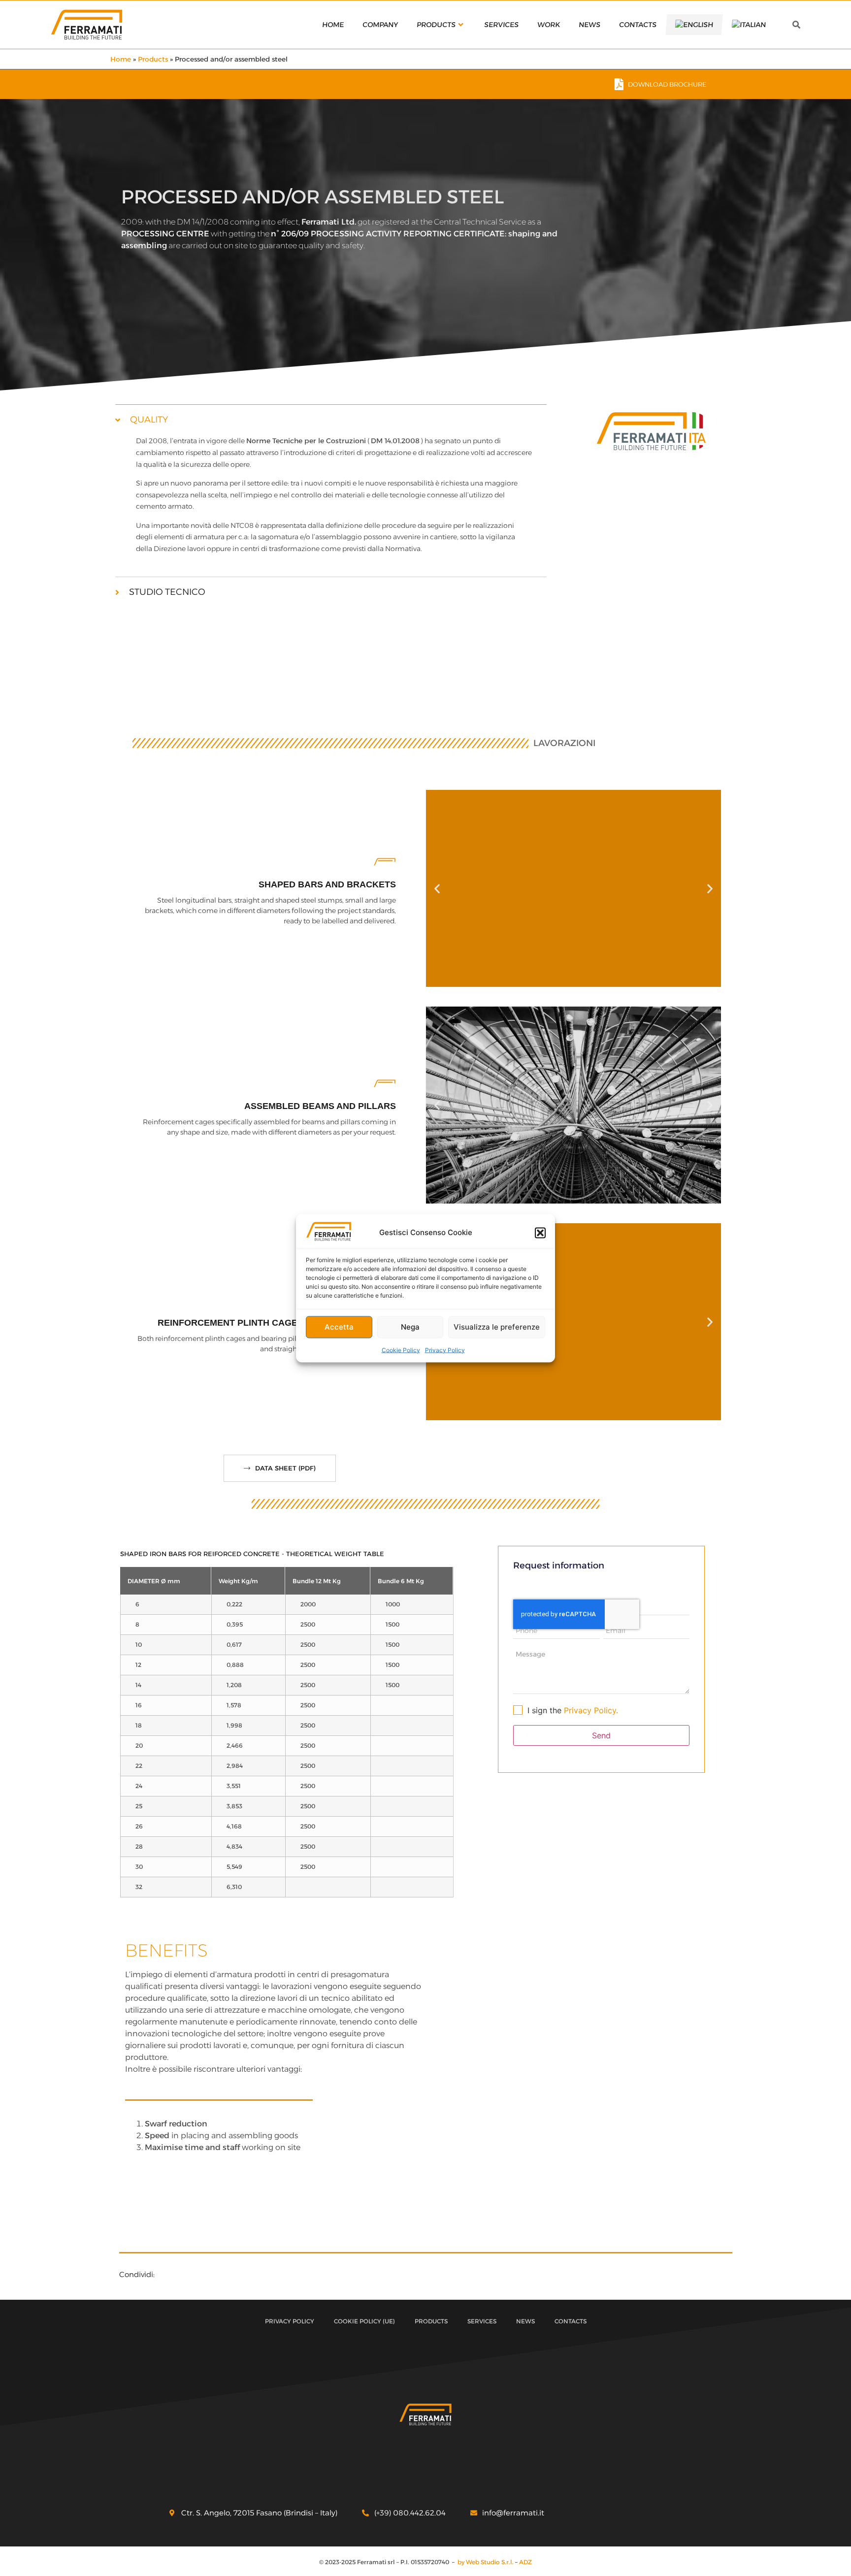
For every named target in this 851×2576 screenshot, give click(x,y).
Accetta (339, 1327)
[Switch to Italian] (749, 25)
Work (548, 25)
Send (601, 1735)
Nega (410, 1327)
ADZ (525, 2562)
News (589, 25)
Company (380, 25)
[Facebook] (607, 2513)
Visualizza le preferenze (497, 1327)
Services (501, 25)
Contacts (638, 25)
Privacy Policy (445, 1350)
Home (333, 25)
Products (436, 25)
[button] (540, 1233)
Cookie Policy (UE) (364, 2321)
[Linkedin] (627, 2513)
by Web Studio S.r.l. (486, 2562)
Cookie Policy (401, 1350)
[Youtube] (668, 2513)
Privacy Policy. (591, 1710)
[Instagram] (648, 2513)
